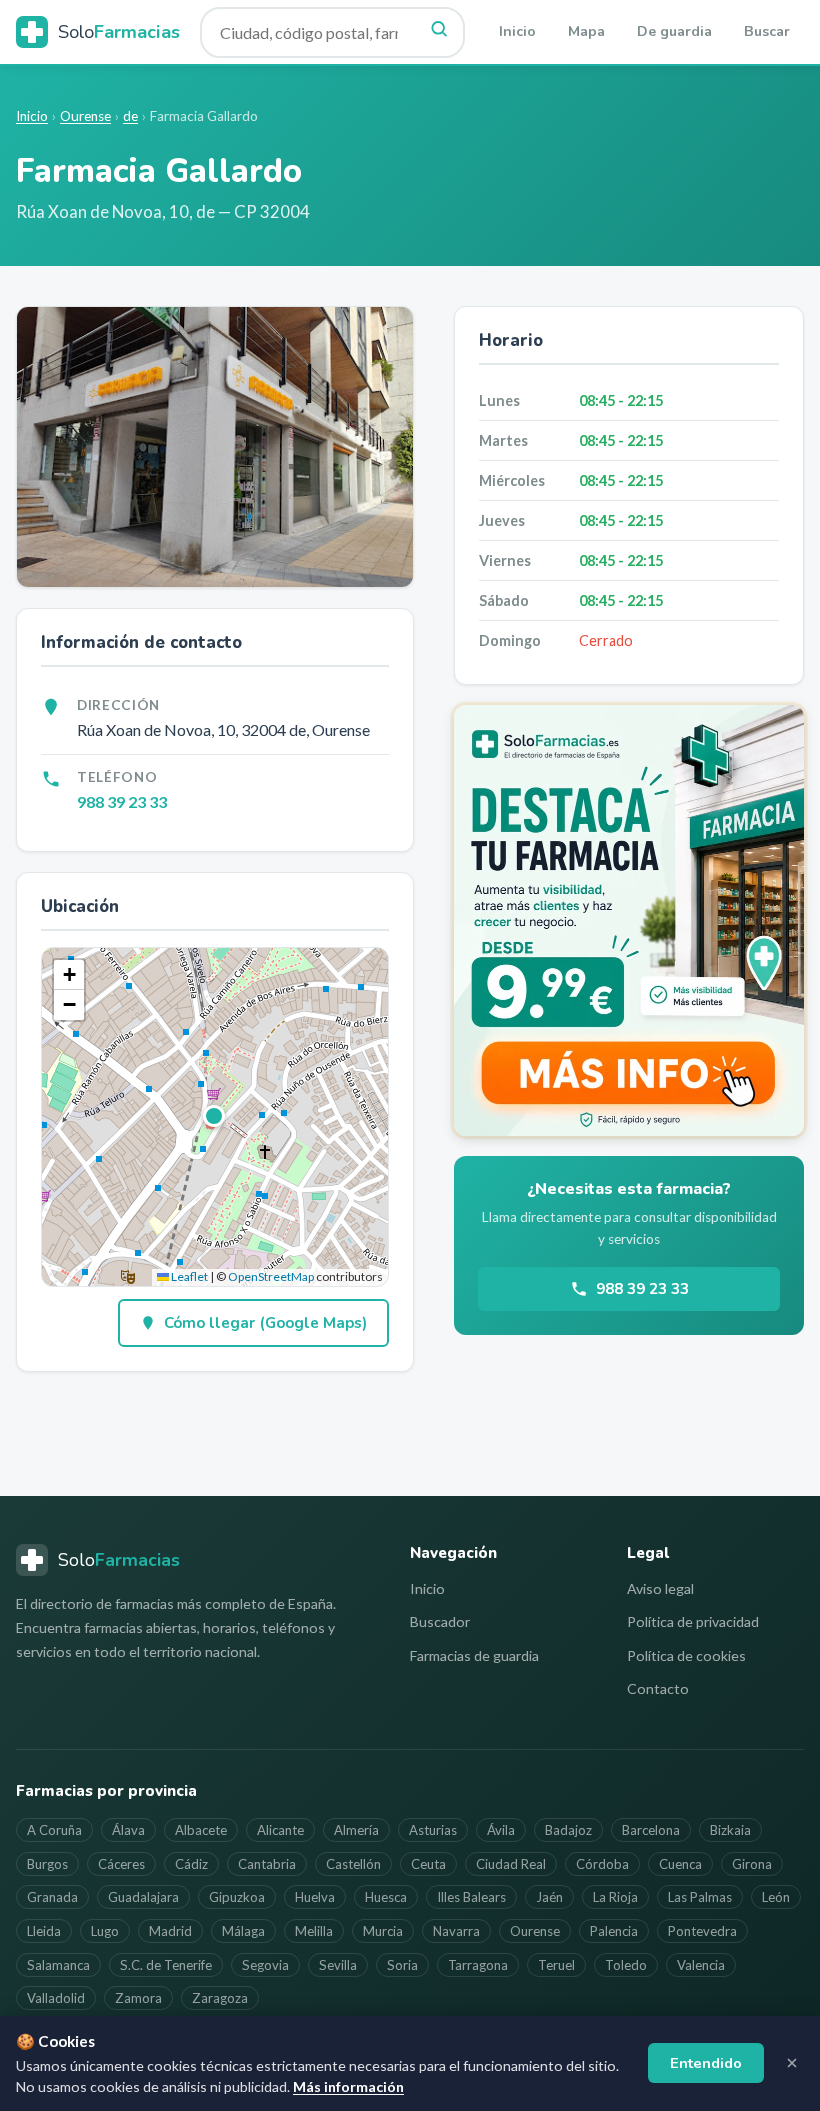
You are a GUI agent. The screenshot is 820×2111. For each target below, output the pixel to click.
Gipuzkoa (237, 1897)
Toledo (626, 1965)
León (776, 1897)
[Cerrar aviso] (792, 2063)
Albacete (201, 1830)
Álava (128, 1830)
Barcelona (651, 1830)
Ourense (85, 116)
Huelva (315, 1897)
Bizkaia (730, 1830)
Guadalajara (143, 1897)
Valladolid (56, 1998)
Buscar (767, 31)
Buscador (440, 1621)
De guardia (674, 31)
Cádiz (191, 1864)
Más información (348, 2086)
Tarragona (478, 1965)
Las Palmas (700, 1897)
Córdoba (602, 1864)
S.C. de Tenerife (166, 1965)
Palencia (614, 1931)
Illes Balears (471, 1897)
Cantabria (267, 1864)
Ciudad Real (511, 1864)
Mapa (586, 31)
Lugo (105, 1931)
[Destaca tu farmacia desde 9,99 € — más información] (629, 920)
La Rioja (615, 1897)
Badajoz (568, 1830)
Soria (402, 1965)
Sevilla (338, 1965)
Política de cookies (686, 1655)
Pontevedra (702, 1931)
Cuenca (680, 1864)
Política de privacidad (693, 1621)
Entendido (706, 2063)
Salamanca (58, 1965)
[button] (215, 1117)
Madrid (170, 1931)
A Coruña (54, 1830)
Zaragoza (220, 1998)
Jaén (549, 1897)
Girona (752, 1864)
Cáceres (121, 1864)
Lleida (44, 1931)
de (130, 116)
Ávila (501, 1830)
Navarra (456, 1931)
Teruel (556, 1965)
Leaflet (188, 1276)
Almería (356, 1830)
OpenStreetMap (271, 1276)
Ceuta (428, 1864)
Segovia (265, 1965)
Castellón (353, 1864)
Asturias (433, 1830)
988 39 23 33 (122, 801)
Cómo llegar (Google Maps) (265, 1323)
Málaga (243, 1931)
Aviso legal (660, 1588)
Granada (52, 1897)
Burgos (47, 1864)
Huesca (386, 1897)
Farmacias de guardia (474, 1655)
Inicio (517, 31)
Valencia (701, 1965)
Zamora (138, 1998)
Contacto (658, 1688)
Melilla (314, 1931)
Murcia (383, 1931)
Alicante (280, 1830)
